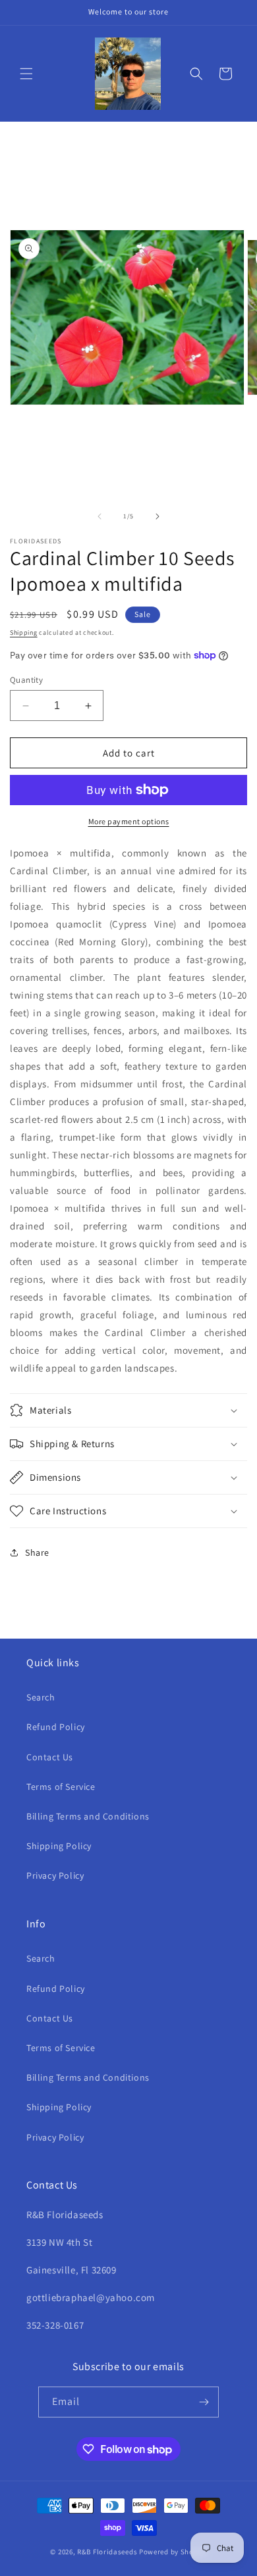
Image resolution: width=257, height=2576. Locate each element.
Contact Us (50, 1757)
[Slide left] (100, 516)
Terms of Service (61, 1787)
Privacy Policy (55, 1875)
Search (41, 1697)
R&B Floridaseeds (107, 2552)
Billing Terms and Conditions (88, 1816)
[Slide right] (157, 516)
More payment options (129, 821)
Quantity (26, 680)
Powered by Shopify (173, 2552)
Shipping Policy (59, 1846)
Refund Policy (56, 1727)
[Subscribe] (204, 2402)
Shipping (24, 632)
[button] (26, 74)
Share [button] (37, 1552)
